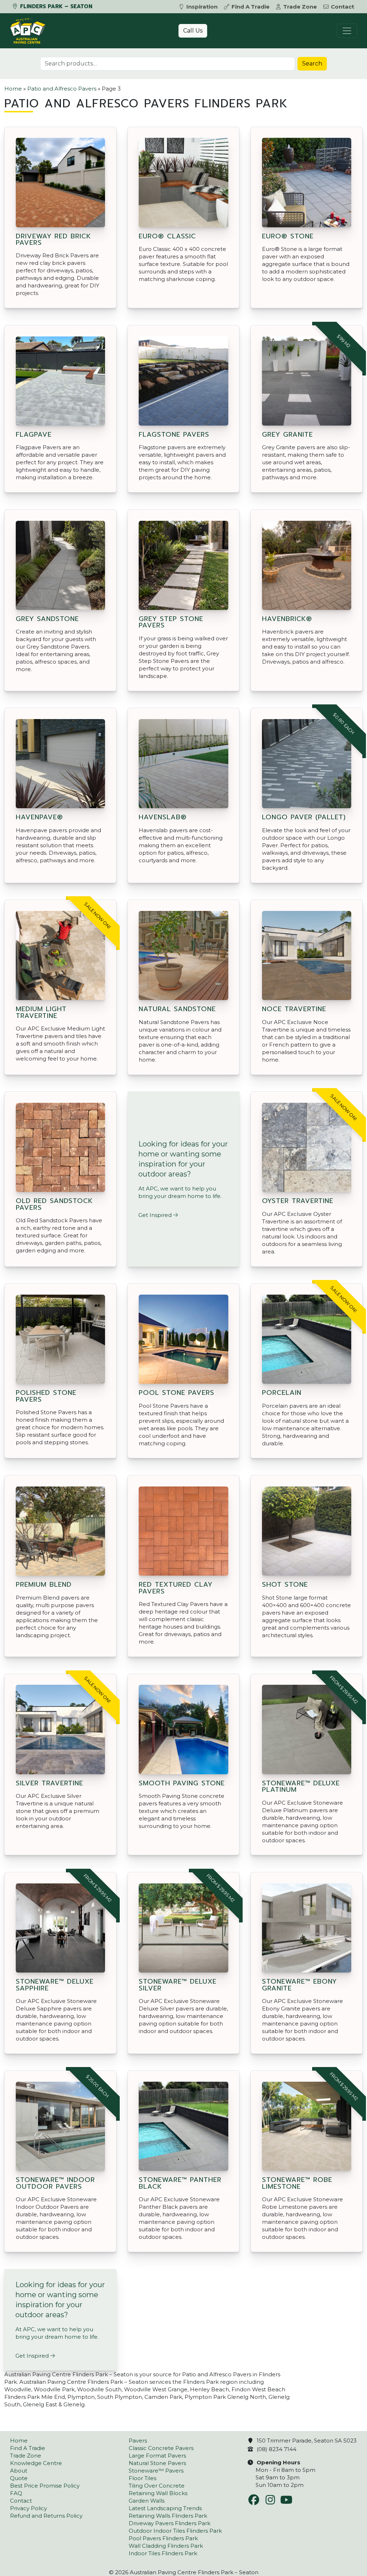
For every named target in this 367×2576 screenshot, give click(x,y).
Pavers (138, 2441)
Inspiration (202, 7)
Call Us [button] (193, 31)
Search (312, 64)
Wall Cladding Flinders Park (166, 2546)
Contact (342, 7)
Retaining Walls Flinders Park (168, 2516)
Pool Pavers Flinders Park (163, 2538)
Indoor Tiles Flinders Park (163, 2553)
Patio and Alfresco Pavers (62, 89)
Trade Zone (300, 7)
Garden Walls (147, 2501)
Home (13, 89)
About (19, 2471)
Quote (19, 2478)
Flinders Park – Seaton (55, 6)
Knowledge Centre (36, 2463)
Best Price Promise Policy (45, 2486)
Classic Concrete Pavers (161, 2448)
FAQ (16, 2493)
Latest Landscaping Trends (165, 2508)
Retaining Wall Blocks (158, 2493)
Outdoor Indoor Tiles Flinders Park (175, 2531)
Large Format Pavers (157, 2456)
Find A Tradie (251, 7)
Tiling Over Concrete (157, 2486)
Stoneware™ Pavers (156, 2471)
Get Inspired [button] (155, 1215)
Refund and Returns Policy (46, 2516)
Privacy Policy (28, 2508)
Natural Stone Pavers (157, 2463)
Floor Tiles (142, 2478)
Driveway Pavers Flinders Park (170, 2523)
